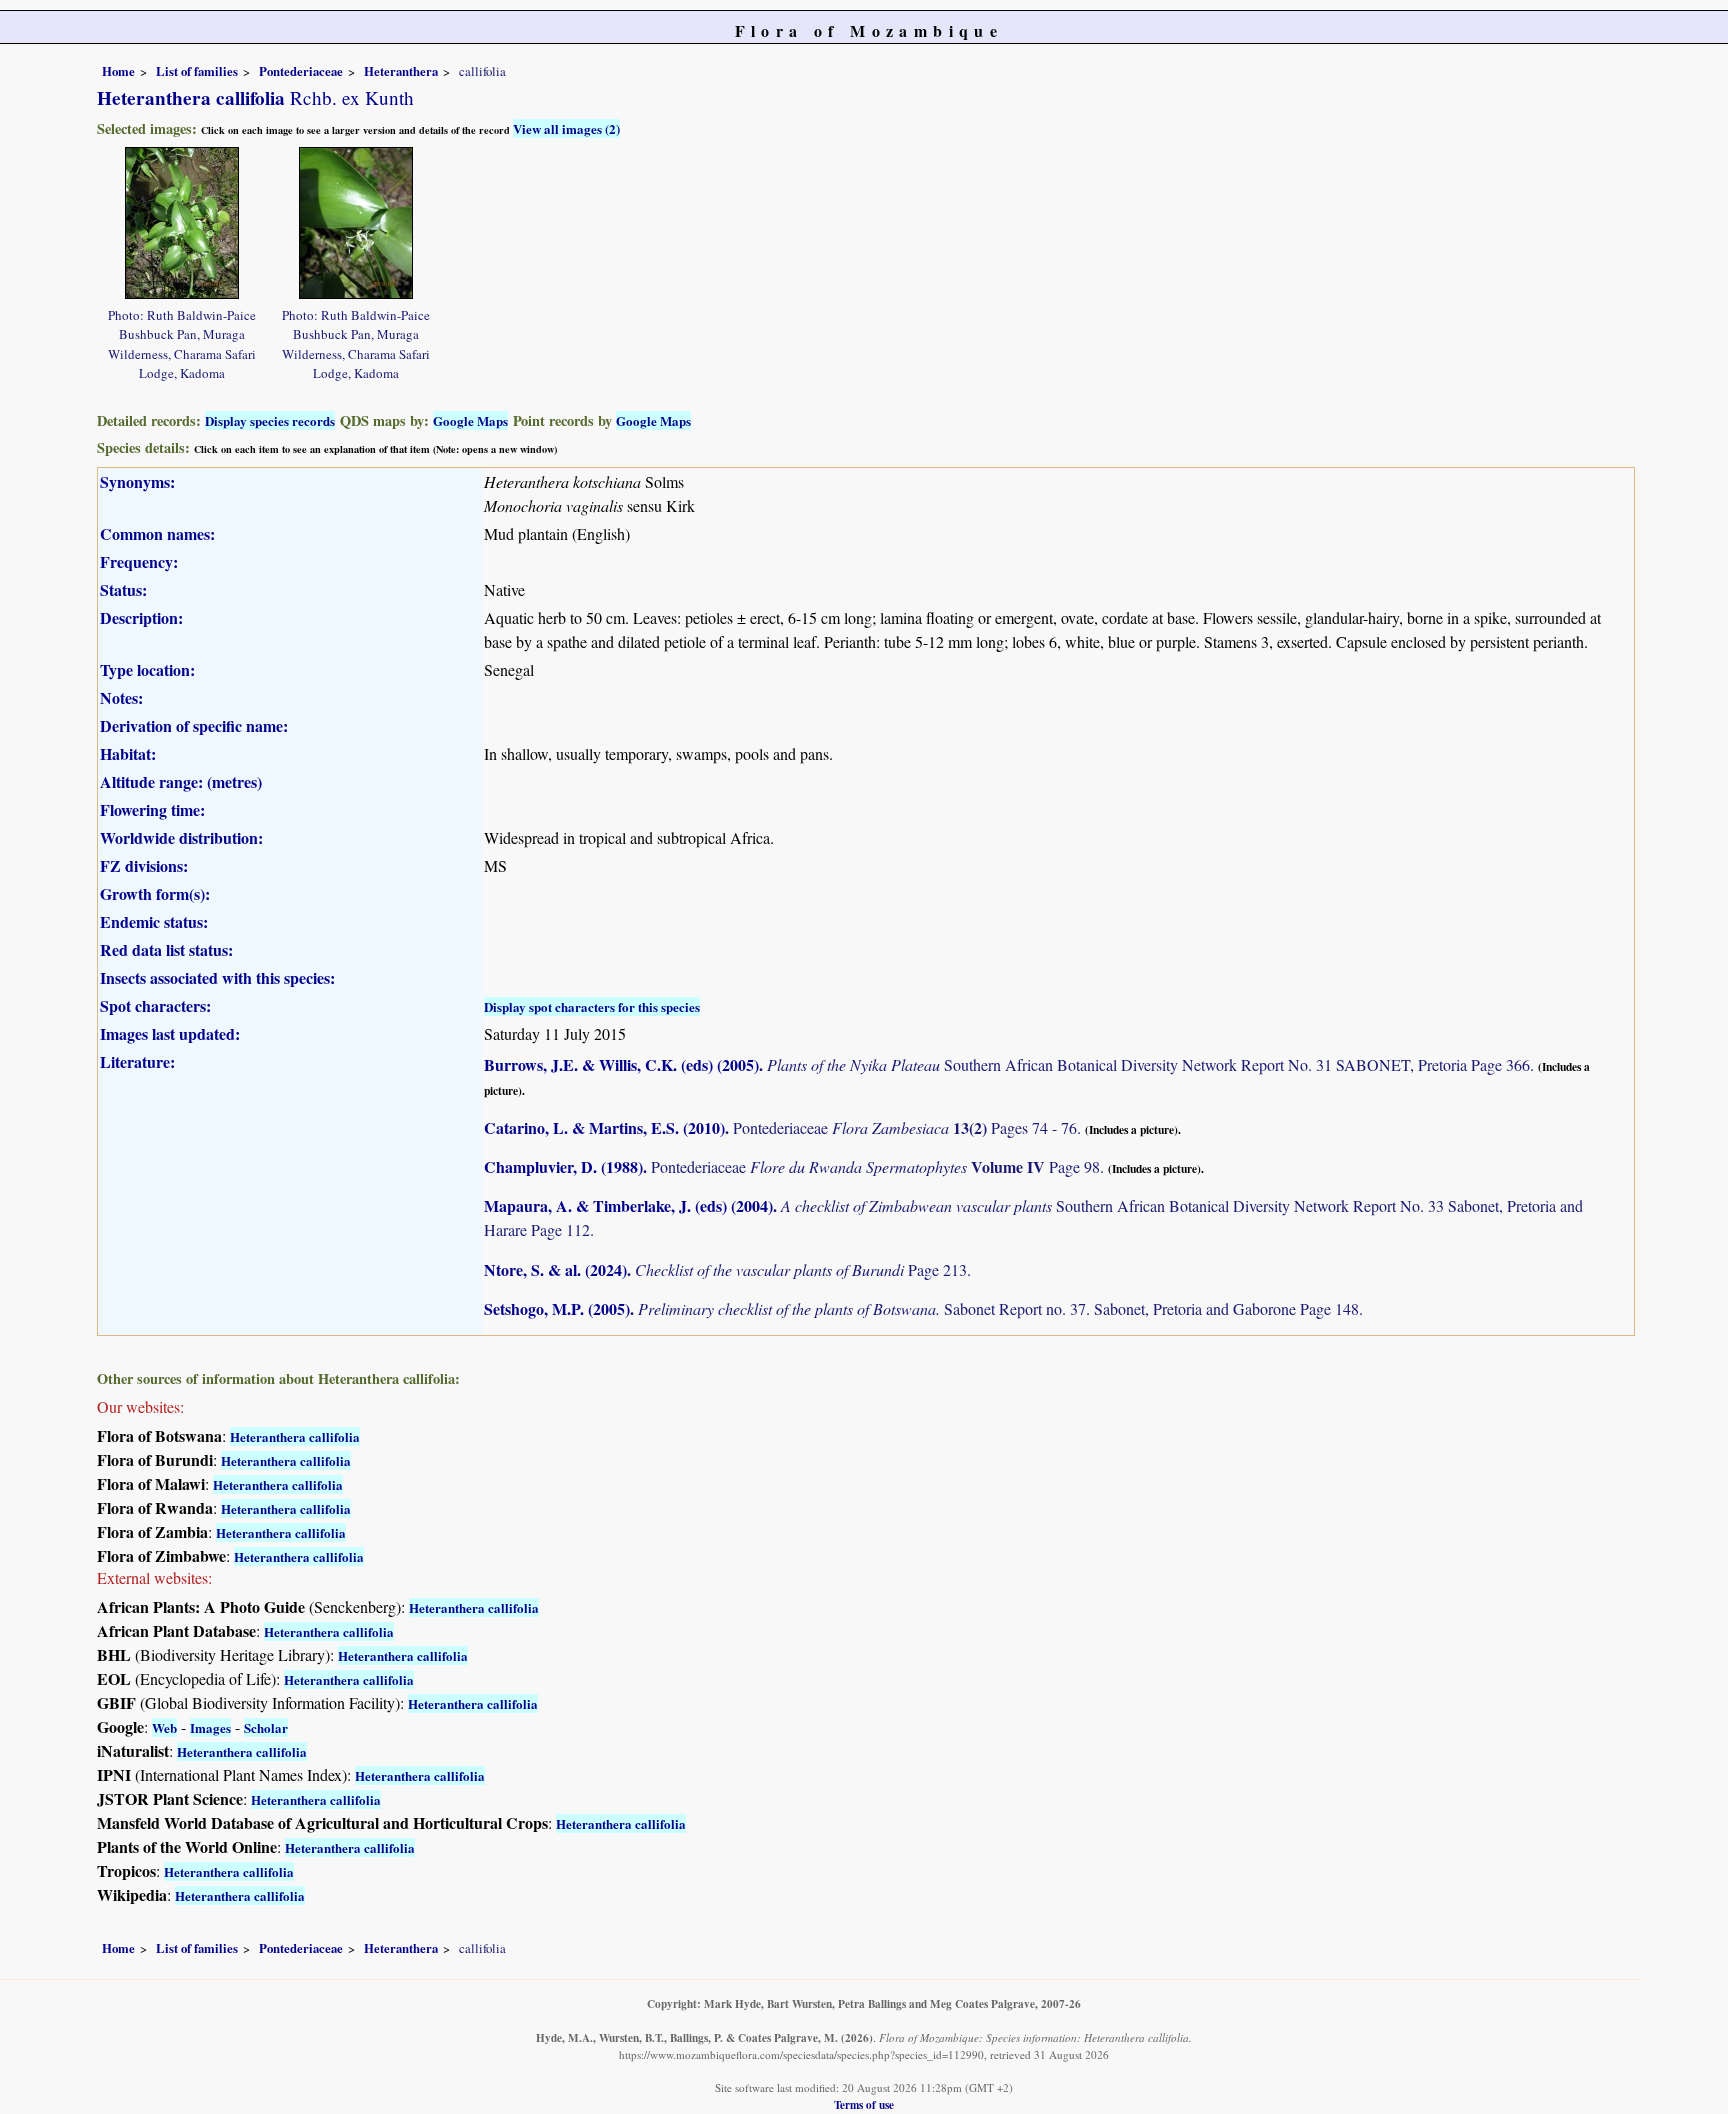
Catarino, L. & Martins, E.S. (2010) (604, 1127)
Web (164, 1727)
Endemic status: (154, 921)
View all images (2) (566, 128)
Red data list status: (166, 949)
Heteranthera (401, 71)
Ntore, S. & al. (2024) (555, 1269)
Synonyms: (137, 481)
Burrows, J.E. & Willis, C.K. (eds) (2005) (621, 1064)
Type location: (147, 669)
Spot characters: (155, 1005)
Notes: (121, 697)
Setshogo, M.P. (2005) (557, 1308)
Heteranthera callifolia (295, 1436)
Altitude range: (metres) (181, 781)
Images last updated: (170, 1033)
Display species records (270, 420)
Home (118, 71)
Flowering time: (152, 809)
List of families (197, 71)
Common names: (157, 533)
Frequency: (139, 561)
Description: (141, 617)
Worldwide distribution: (181, 837)
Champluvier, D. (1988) (563, 1166)
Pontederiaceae (301, 71)
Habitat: (128, 753)
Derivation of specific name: (194, 725)
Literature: (137, 1061)
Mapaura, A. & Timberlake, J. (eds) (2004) (628, 1205)
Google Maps (470, 420)
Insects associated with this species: (217, 977)
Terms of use (864, 2104)
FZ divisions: (144, 865)
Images (210, 1727)
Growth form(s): (155, 893)
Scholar (266, 1727)
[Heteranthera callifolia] (182, 220)
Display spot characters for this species (592, 1006)
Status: (123, 589)
